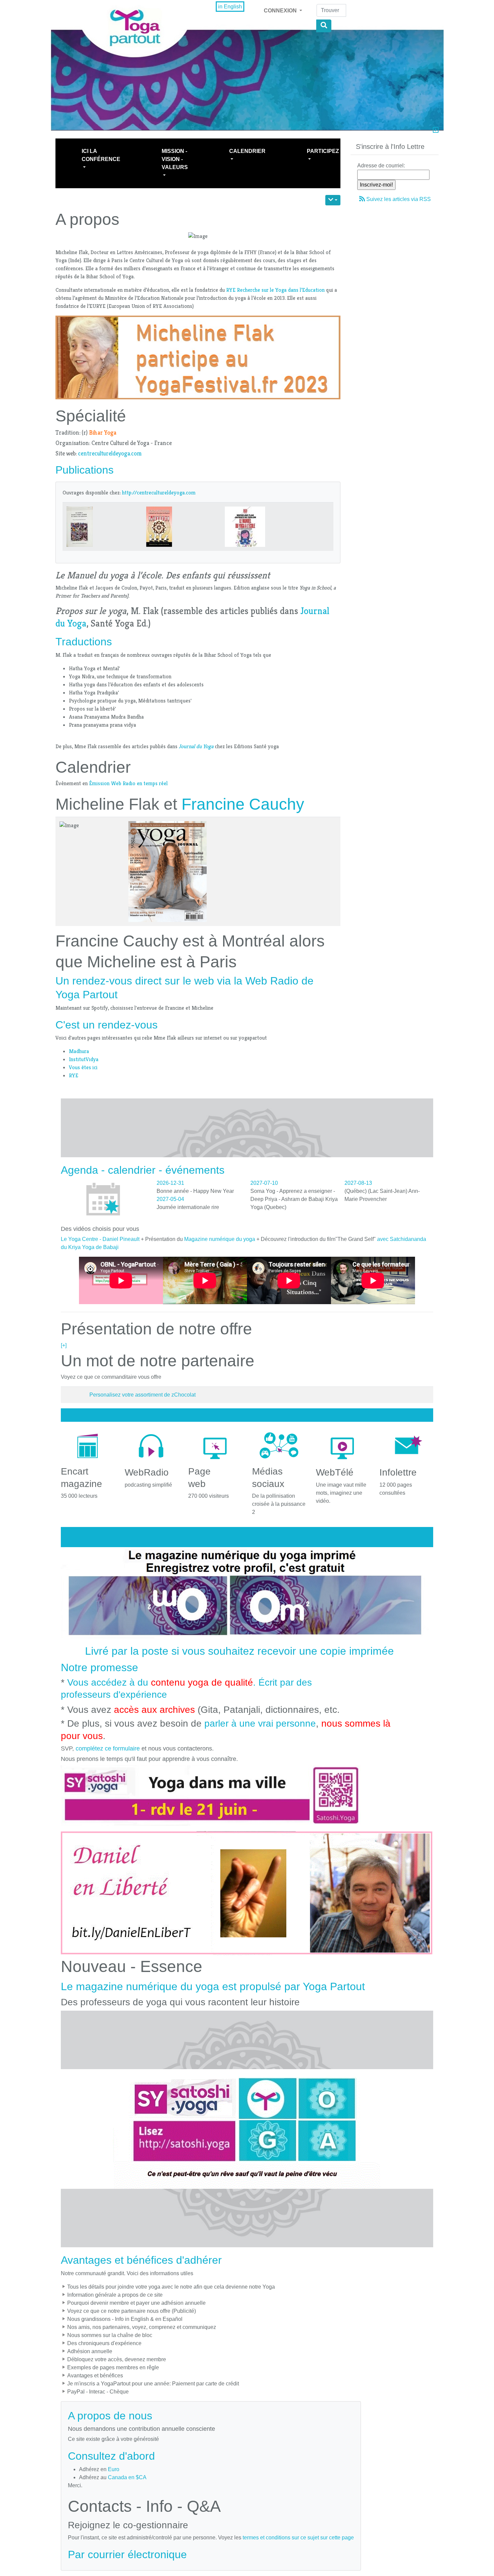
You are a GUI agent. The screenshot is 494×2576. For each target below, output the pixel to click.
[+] (64, 1345)
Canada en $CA (127, 2477)
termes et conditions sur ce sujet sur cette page (298, 2538)
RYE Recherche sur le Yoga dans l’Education (275, 290)
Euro (114, 2469)
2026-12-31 (170, 1183)
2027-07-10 (264, 1183)
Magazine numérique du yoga (220, 1239)
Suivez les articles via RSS (399, 199)
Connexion (281, 11)
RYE (74, 1075)
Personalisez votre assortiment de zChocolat (142, 1395)
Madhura (79, 1051)
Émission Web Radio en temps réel (128, 783)
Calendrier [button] (247, 151)
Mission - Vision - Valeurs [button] (175, 159)
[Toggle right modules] (436, 131)
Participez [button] (323, 151)
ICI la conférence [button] (101, 155)
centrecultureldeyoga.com (110, 453)
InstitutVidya (84, 1059)
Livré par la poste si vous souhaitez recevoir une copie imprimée (239, 1651)
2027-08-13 (358, 1183)
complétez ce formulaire (108, 1748)
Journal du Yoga (196, 746)
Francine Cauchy (243, 804)
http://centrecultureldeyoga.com (159, 493)
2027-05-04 (170, 1199)
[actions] (333, 200)
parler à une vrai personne (260, 1723)
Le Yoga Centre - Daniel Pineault (100, 1239)
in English (230, 7)
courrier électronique (137, 2554)
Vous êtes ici (83, 1067)
